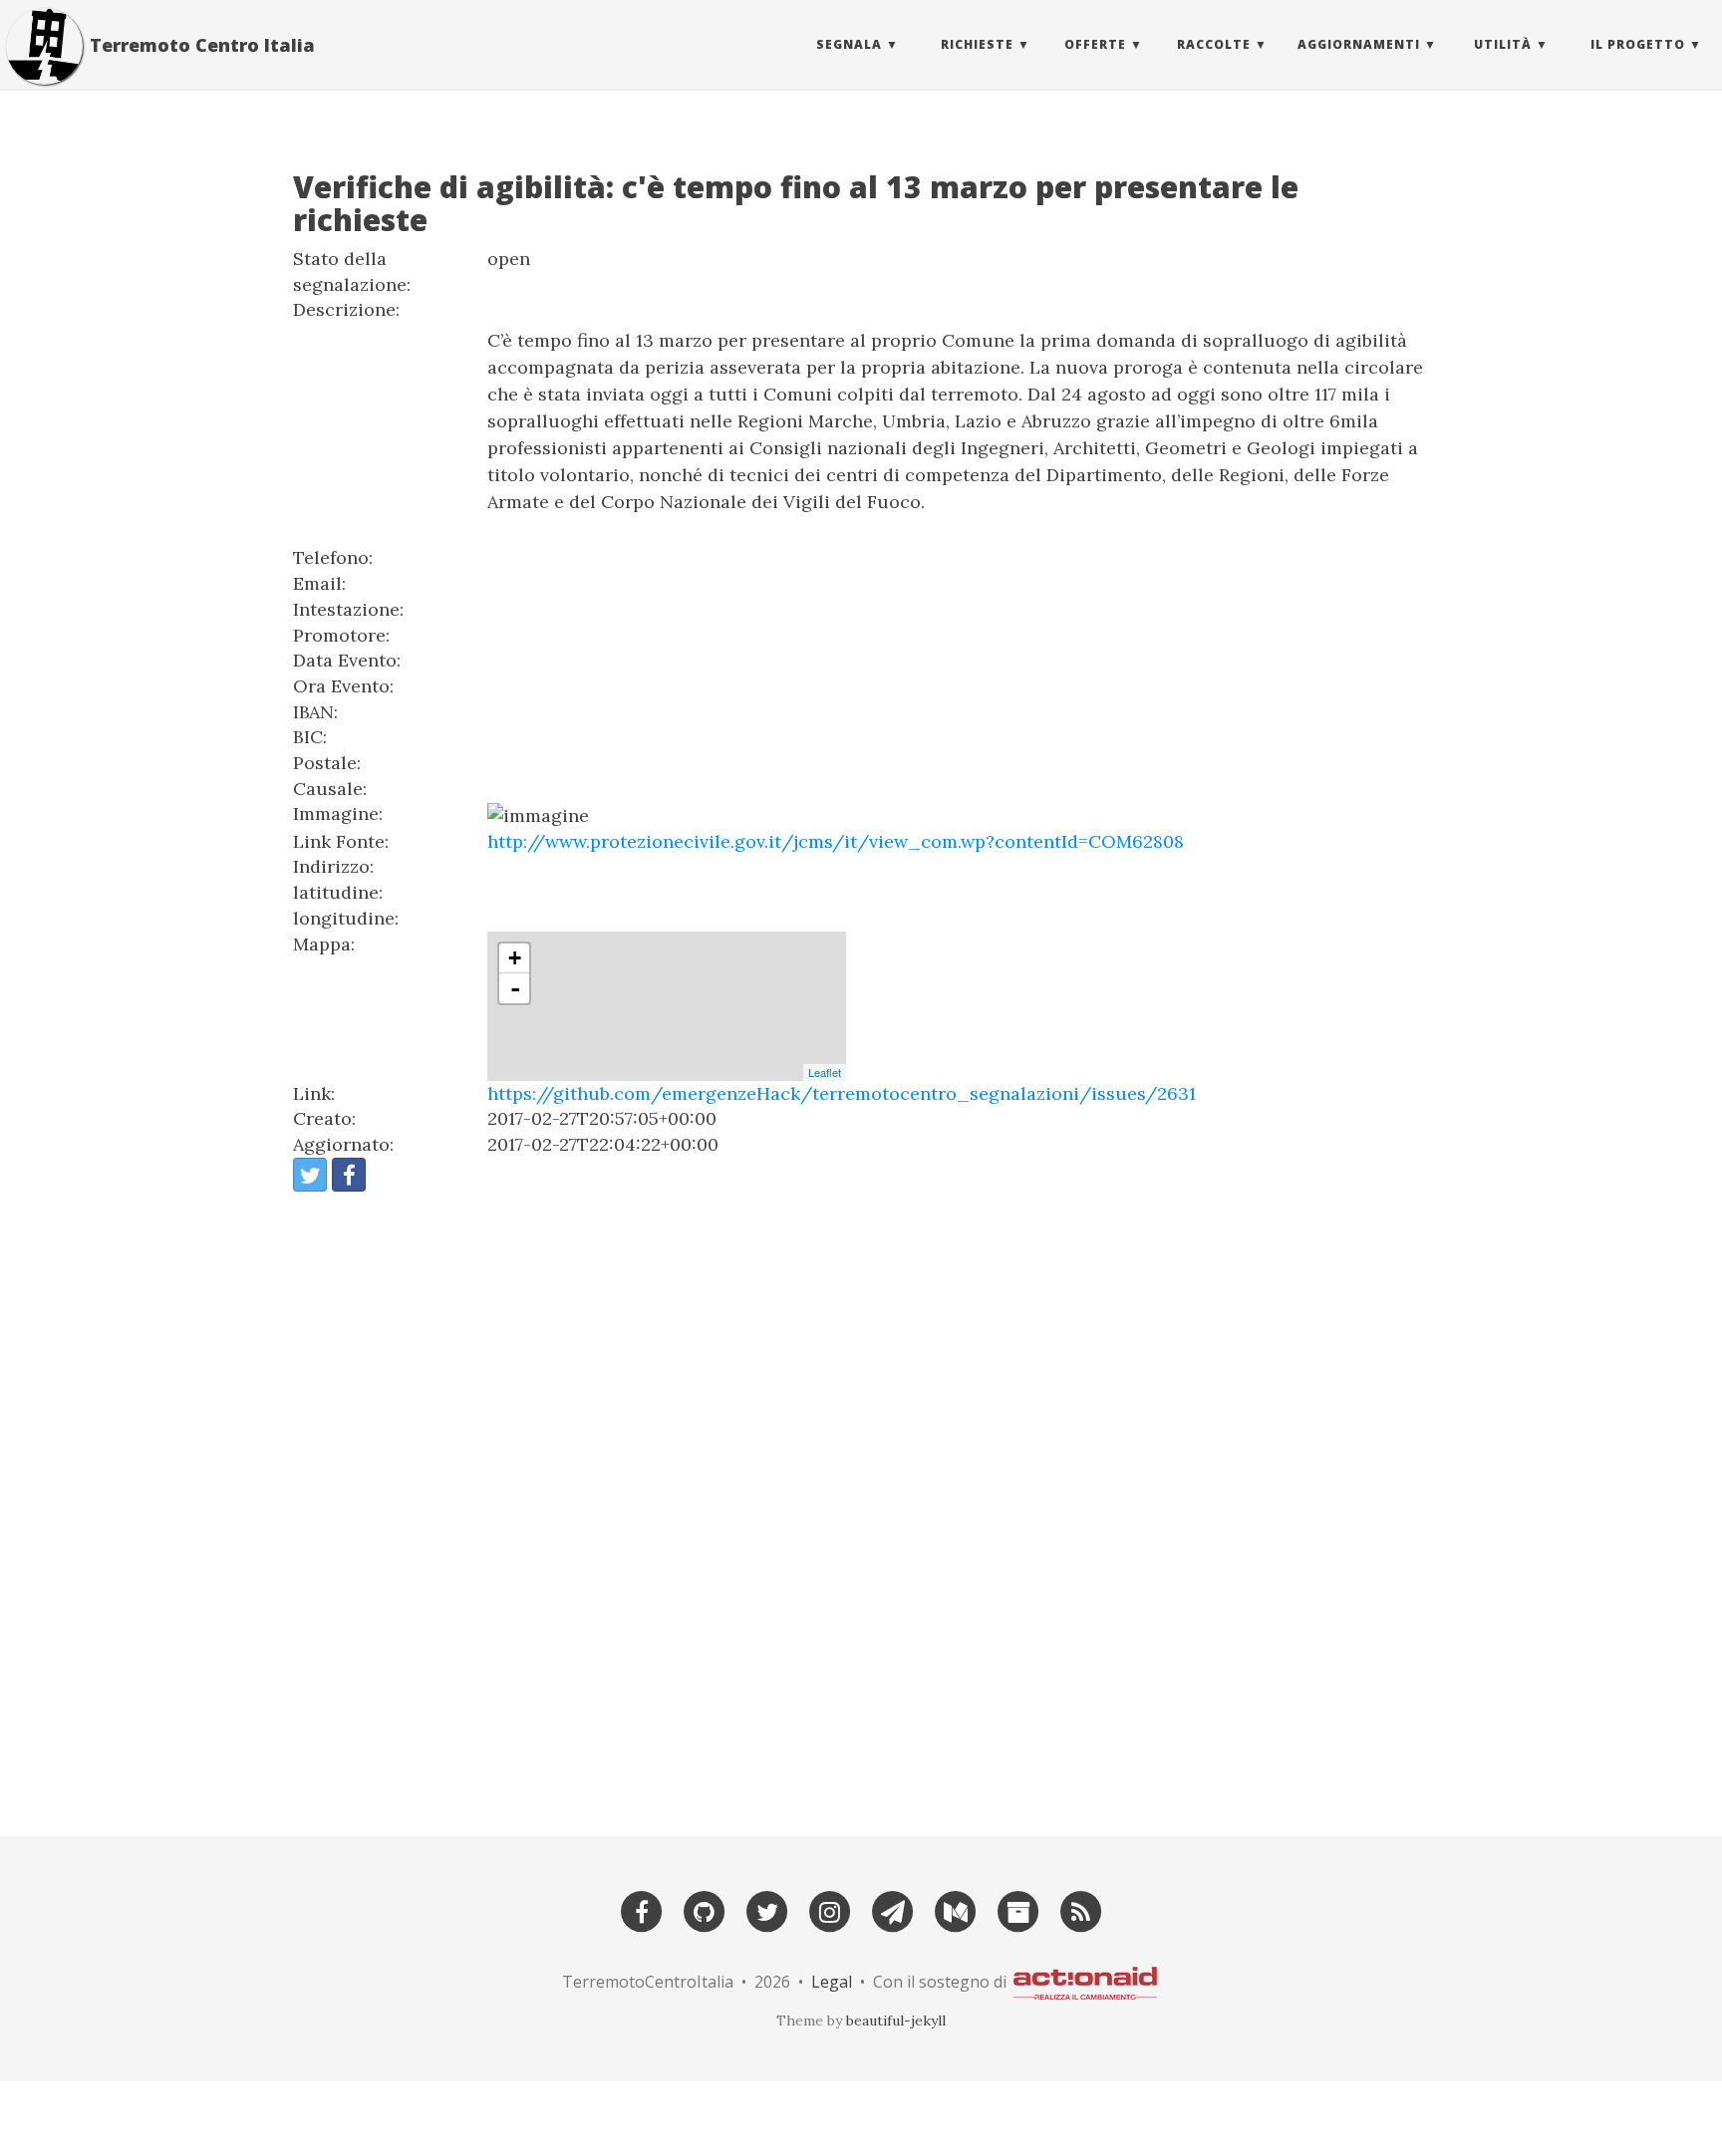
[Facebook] (642, 1909)
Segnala (849, 44)
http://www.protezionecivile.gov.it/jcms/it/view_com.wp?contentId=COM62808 (836, 841)
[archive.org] (1018, 1909)
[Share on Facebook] (349, 1175)
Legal (832, 1982)
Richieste (977, 44)
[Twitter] (767, 1909)
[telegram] (893, 1909)
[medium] (956, 1909)
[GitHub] (705, 1909)
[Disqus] (861, 1505)
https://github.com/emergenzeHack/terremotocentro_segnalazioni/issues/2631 (842, 1093)
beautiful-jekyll (896, 2021)
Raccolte (1214, 44)
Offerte (1095, 44)
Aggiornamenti (1359, 44)
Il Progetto (1638, 44)
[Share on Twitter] (310, 1175)
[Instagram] (830, 1909)
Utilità (1503, 44)
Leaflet (825, 1072)
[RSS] (1081, 1909)
